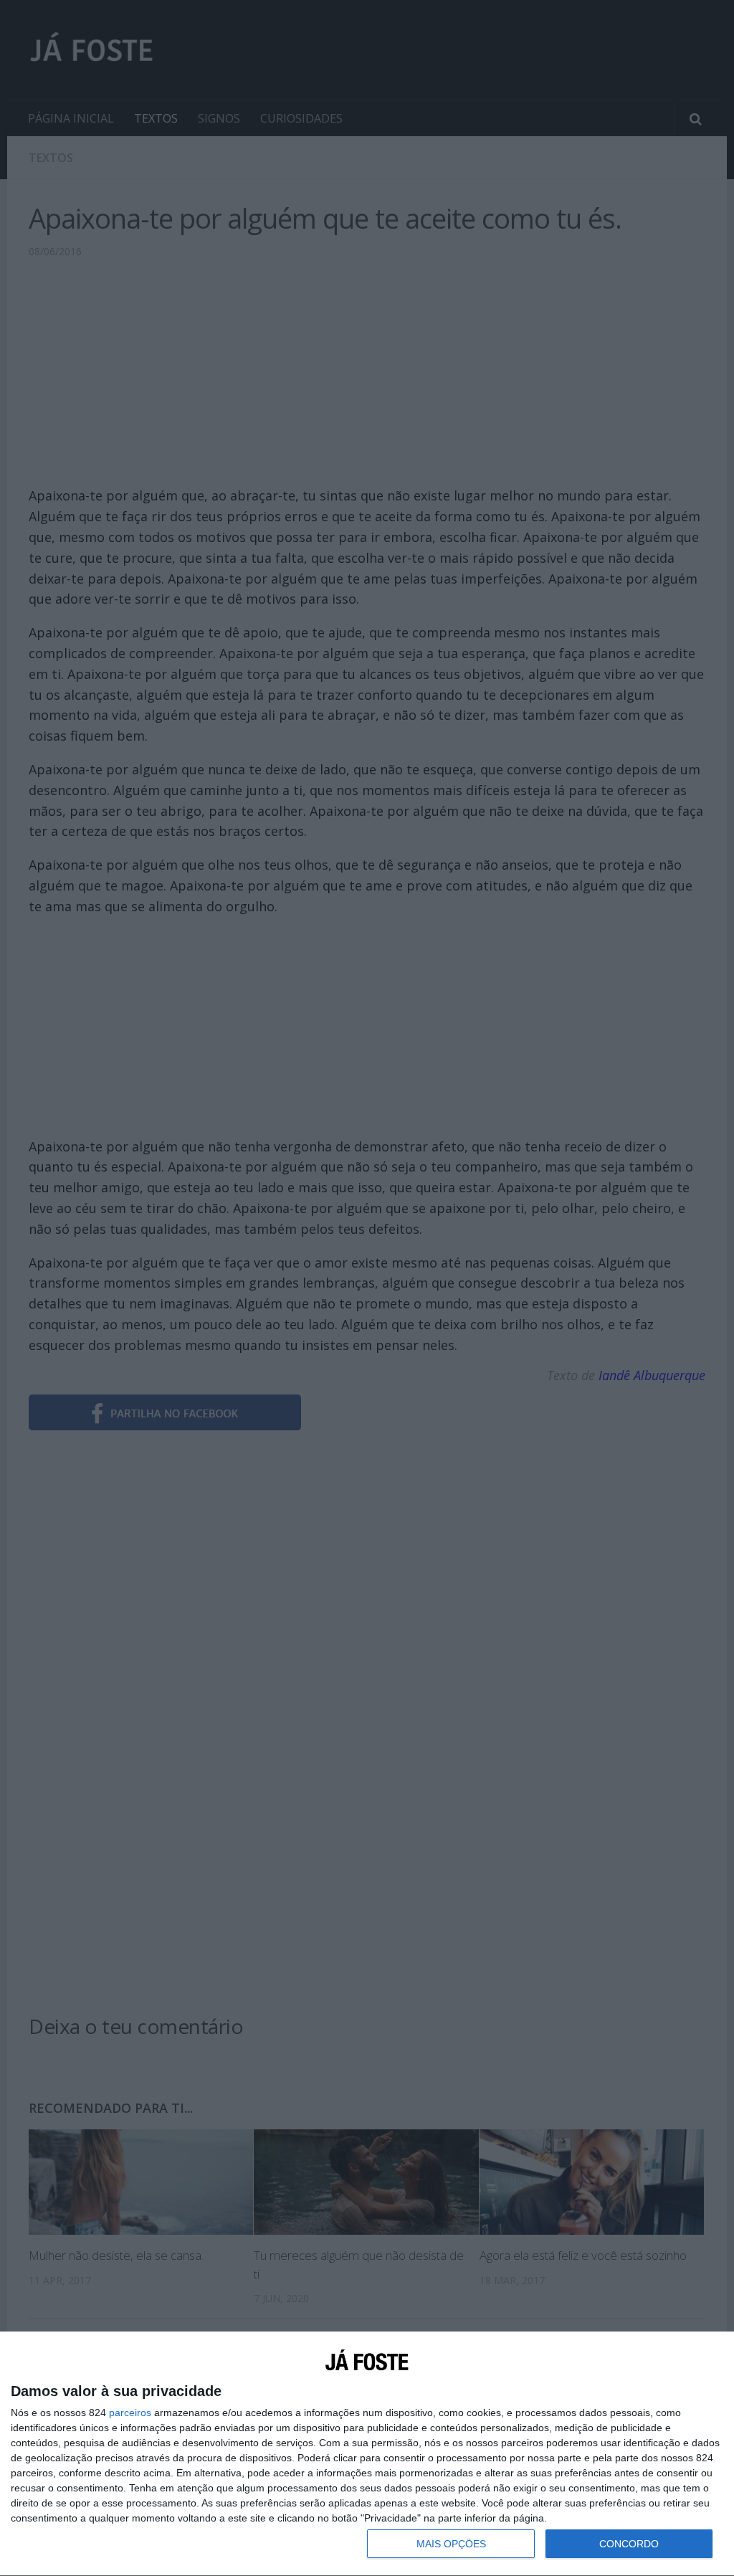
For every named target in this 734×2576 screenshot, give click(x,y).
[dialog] (367, 2454)
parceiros (130, 2413)
